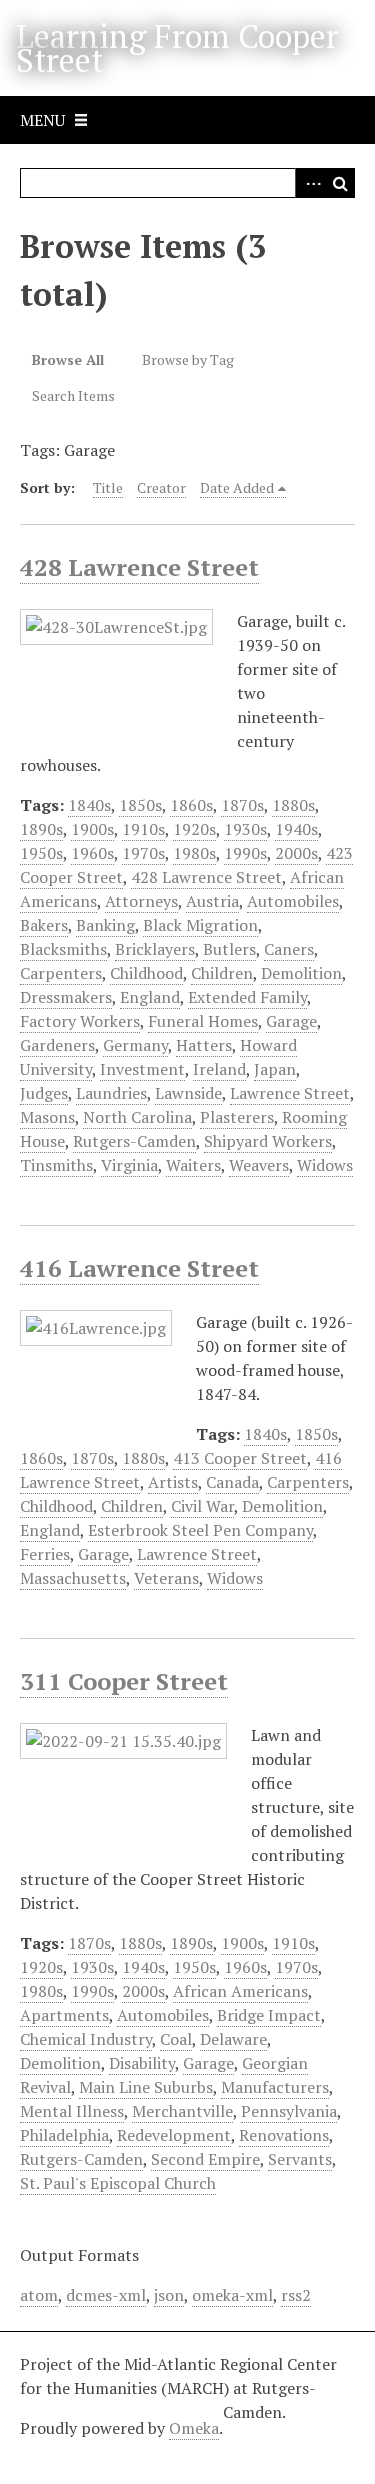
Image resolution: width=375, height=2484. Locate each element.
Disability (142, 2063)
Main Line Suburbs (146, 2087)
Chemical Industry (86, 2039)
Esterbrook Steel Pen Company (200, 1530)
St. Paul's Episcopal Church (118, 2183)
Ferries (45, 1554)
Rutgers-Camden (134, 1141)
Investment (142, 1069)
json (169, 2295)
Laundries (111, 1093)
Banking (105, 925)
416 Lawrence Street (139, 1268)
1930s (245, 829)
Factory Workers (80, 1021)
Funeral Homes (203, 1021)
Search (340, 183)
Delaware (233, 2039)
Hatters (204, 1045)
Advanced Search (310, 183)
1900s (92, 829)
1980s (194, 853)
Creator (161, 487)
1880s (293, 805)
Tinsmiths (56, 1165)
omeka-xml (232, 2295)
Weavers (259, 1165)
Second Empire (205, 2159)
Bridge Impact (269, 2015)
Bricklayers (155, 949)
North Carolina (137, 1117)
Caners (289, 949)
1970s (143, 853)
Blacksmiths (63, 949)
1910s (143, 829)
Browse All (68, 359)
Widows (325, 1165)
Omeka (194, 2428)
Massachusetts (73, 1578)
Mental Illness (72, 2111)
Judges (44, 1093)
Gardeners (57, 1045)
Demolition (301, 973)
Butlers (229, 949)
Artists (173, 1482)
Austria (212, 901)
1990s (245, 853)
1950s (41, 853)
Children (222, 973)
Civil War (202, 1506)
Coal (176, 2039)
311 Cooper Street (124, 1681)
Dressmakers (66, 997)
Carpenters (61, 973)
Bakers (44, 925)
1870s (242, 805)
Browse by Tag (188, 359)
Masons (47, 1117)
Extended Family (247, 997)
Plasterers (237, 1117)
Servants (300, 2159)
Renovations (284, 2135)
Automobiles (293, 901)
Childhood (146, 973)
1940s (296, 829)
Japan (275, 1069)
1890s (41, 829)
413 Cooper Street (240, 1458)
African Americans (240, 1991)
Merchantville (182, 2111)
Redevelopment (174, 2135)
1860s (191, 805)
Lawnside (188, 1093)
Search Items (73, 395)
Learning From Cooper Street (177, 48)
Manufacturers (275, 2087)
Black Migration (200, 925)
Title (108, 487)
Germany (135, 1045)
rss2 (296, 2295)
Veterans (166, 1578)
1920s (194, 829)
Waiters (193, 1165)
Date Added (237, 487)
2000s (296, 853)
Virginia (129, 1165)
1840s (89, 805)
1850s (140, 805)
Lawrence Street (290, 1093)
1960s (92, 853)
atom (39, 2295)
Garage (291, 1021)
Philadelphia (64, 2135)
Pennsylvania (289, 2111)
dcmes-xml (106, 2295)
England (150, 997)
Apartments (64, 2015)
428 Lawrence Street (139, 567)
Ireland (219, 1069)
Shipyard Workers (268, 1141)
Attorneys (141, 901)
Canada (232, 1482)
